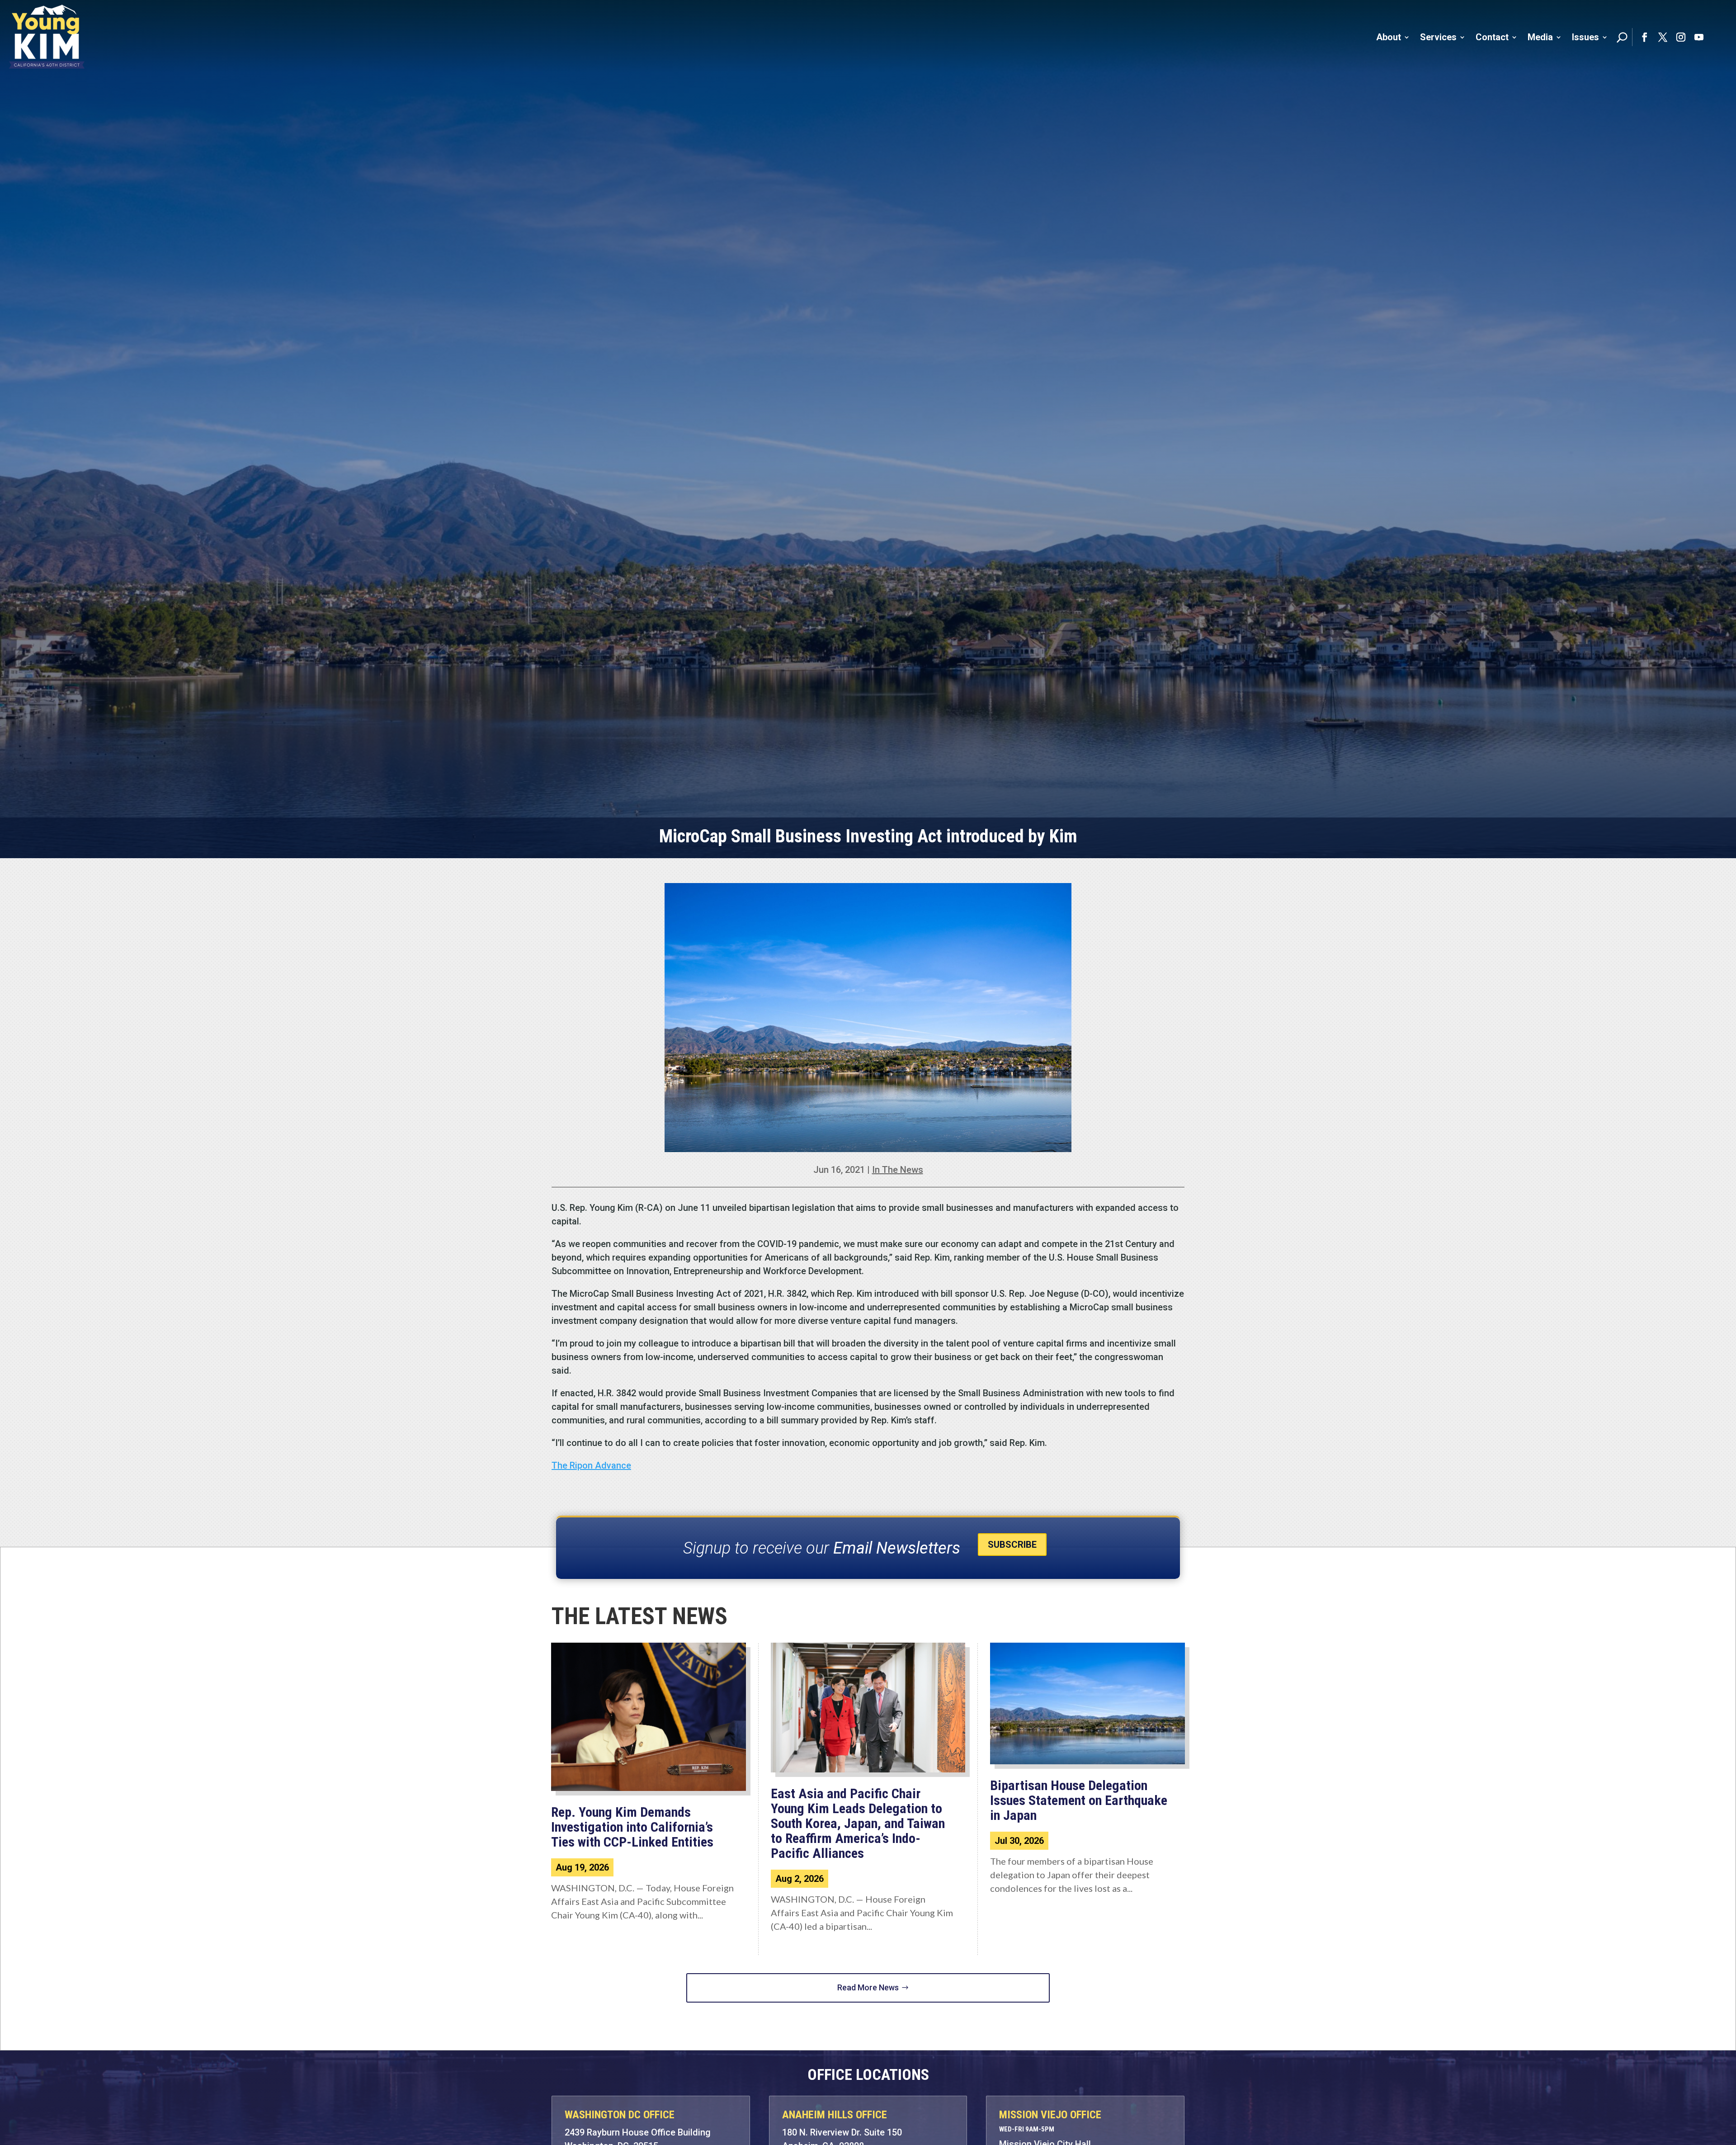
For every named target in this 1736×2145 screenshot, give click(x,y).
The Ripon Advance (591, 1465)
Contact (1492, 37)
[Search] (1622, 37)
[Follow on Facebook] (1645, 37)
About (1389, 37)
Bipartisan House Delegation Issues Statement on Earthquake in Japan (1079, 1800)
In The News (898, 1170)
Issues (1585, 37)
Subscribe (1012, 1545)
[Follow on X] (1663, 37)
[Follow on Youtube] (1699, 37)
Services (1438, 37)
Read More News (868, 1987)
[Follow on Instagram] (1681, 37)
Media (1540, 37)
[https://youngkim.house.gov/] (47, 37)
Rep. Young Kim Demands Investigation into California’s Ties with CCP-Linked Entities (634, 1827)
